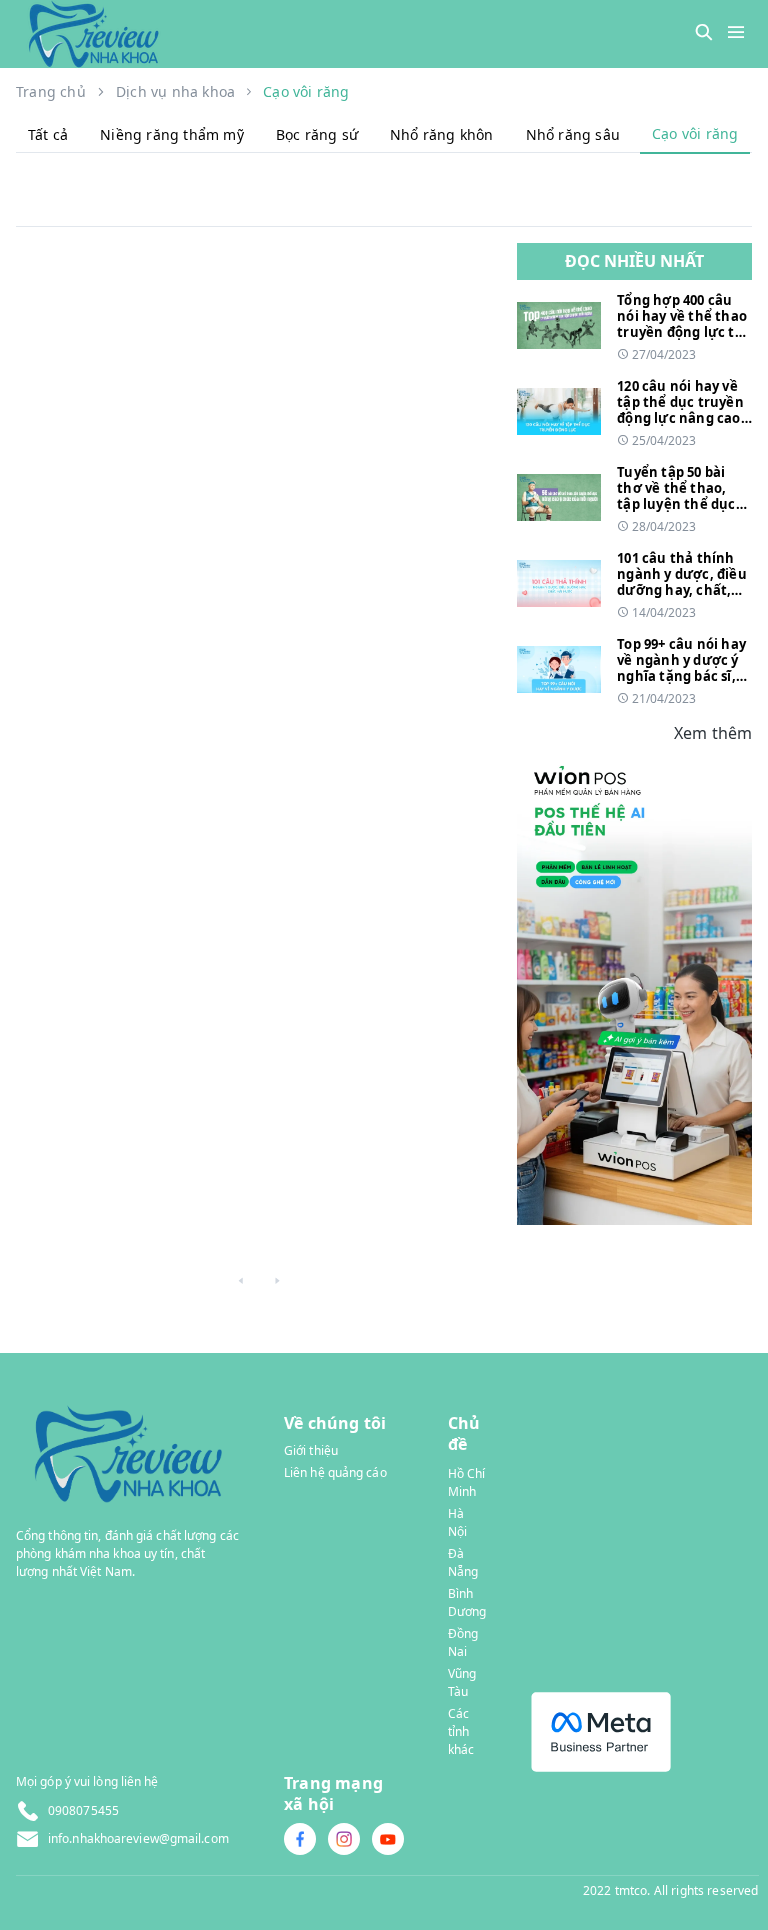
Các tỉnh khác (461, 1731)
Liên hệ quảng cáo (335, 1472)
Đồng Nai (463, 1642)
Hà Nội (457, 1522)
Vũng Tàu (462, 1682)
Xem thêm (713, 733)
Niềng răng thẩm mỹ (172, 134)
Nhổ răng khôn (442, 134)
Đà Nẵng (463, 1562)
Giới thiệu (311, 1450)
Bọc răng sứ (317, 134)
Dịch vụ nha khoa (175, 91)
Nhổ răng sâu (573, 134)
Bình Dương (467, 1602)
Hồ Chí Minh (467, 1482)
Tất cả (48, 134)
